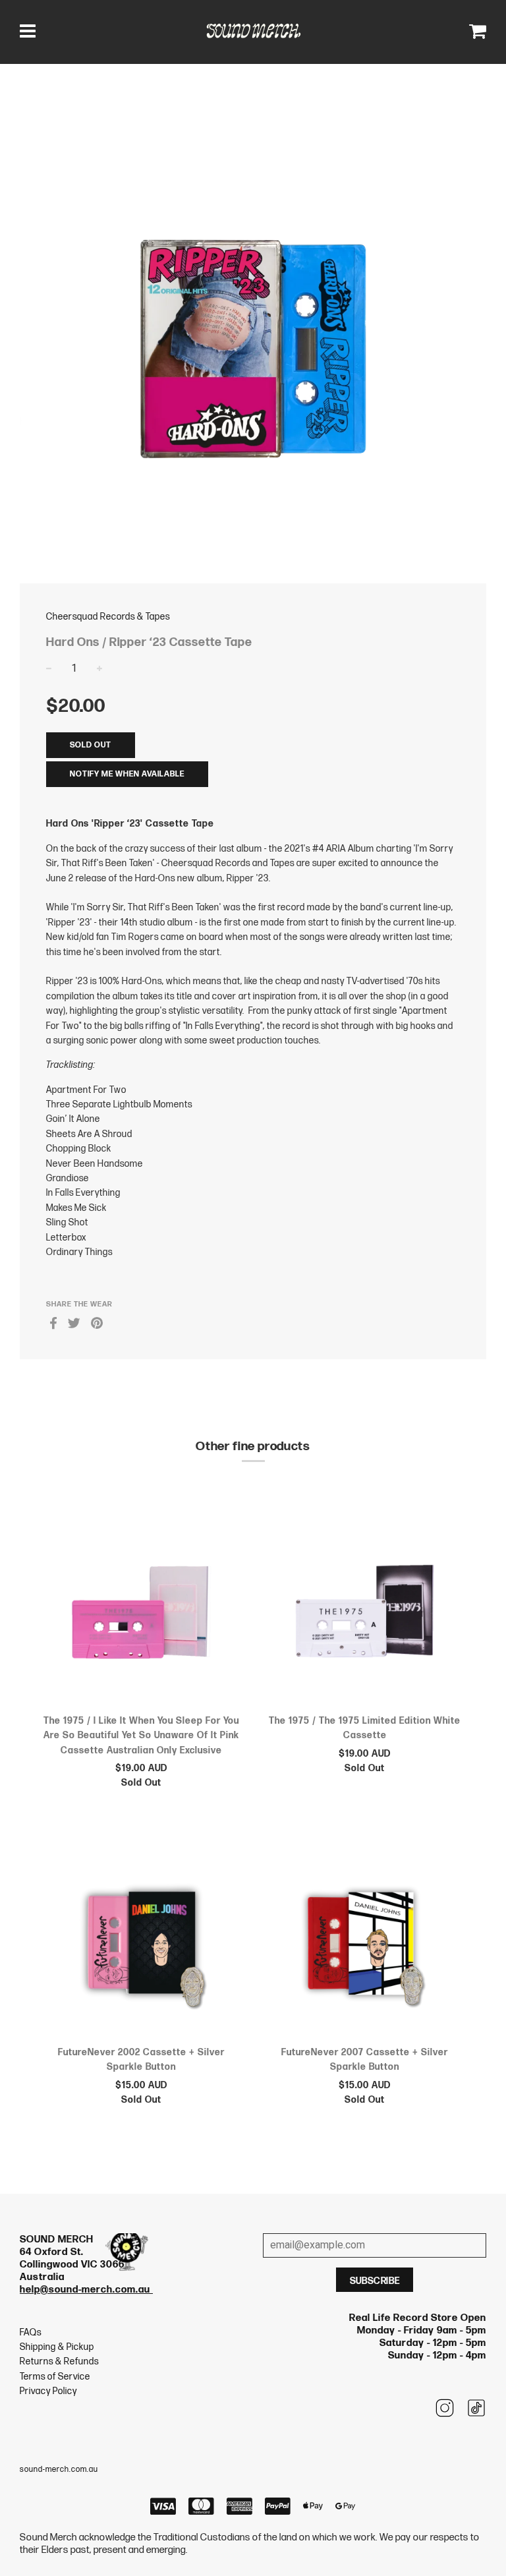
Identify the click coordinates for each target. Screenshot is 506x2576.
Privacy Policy (48, 2391)
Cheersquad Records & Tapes (108, 617)
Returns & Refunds (59, 2361)
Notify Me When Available (127, 774)
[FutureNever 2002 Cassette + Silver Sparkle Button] (141, 1935)
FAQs (31, 2332)
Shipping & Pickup (57, 2347)
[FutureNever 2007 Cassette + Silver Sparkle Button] (365, 1935)
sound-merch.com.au (59, 2470)
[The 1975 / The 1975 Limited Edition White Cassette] (365, 1602)
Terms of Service (55, 2377)
